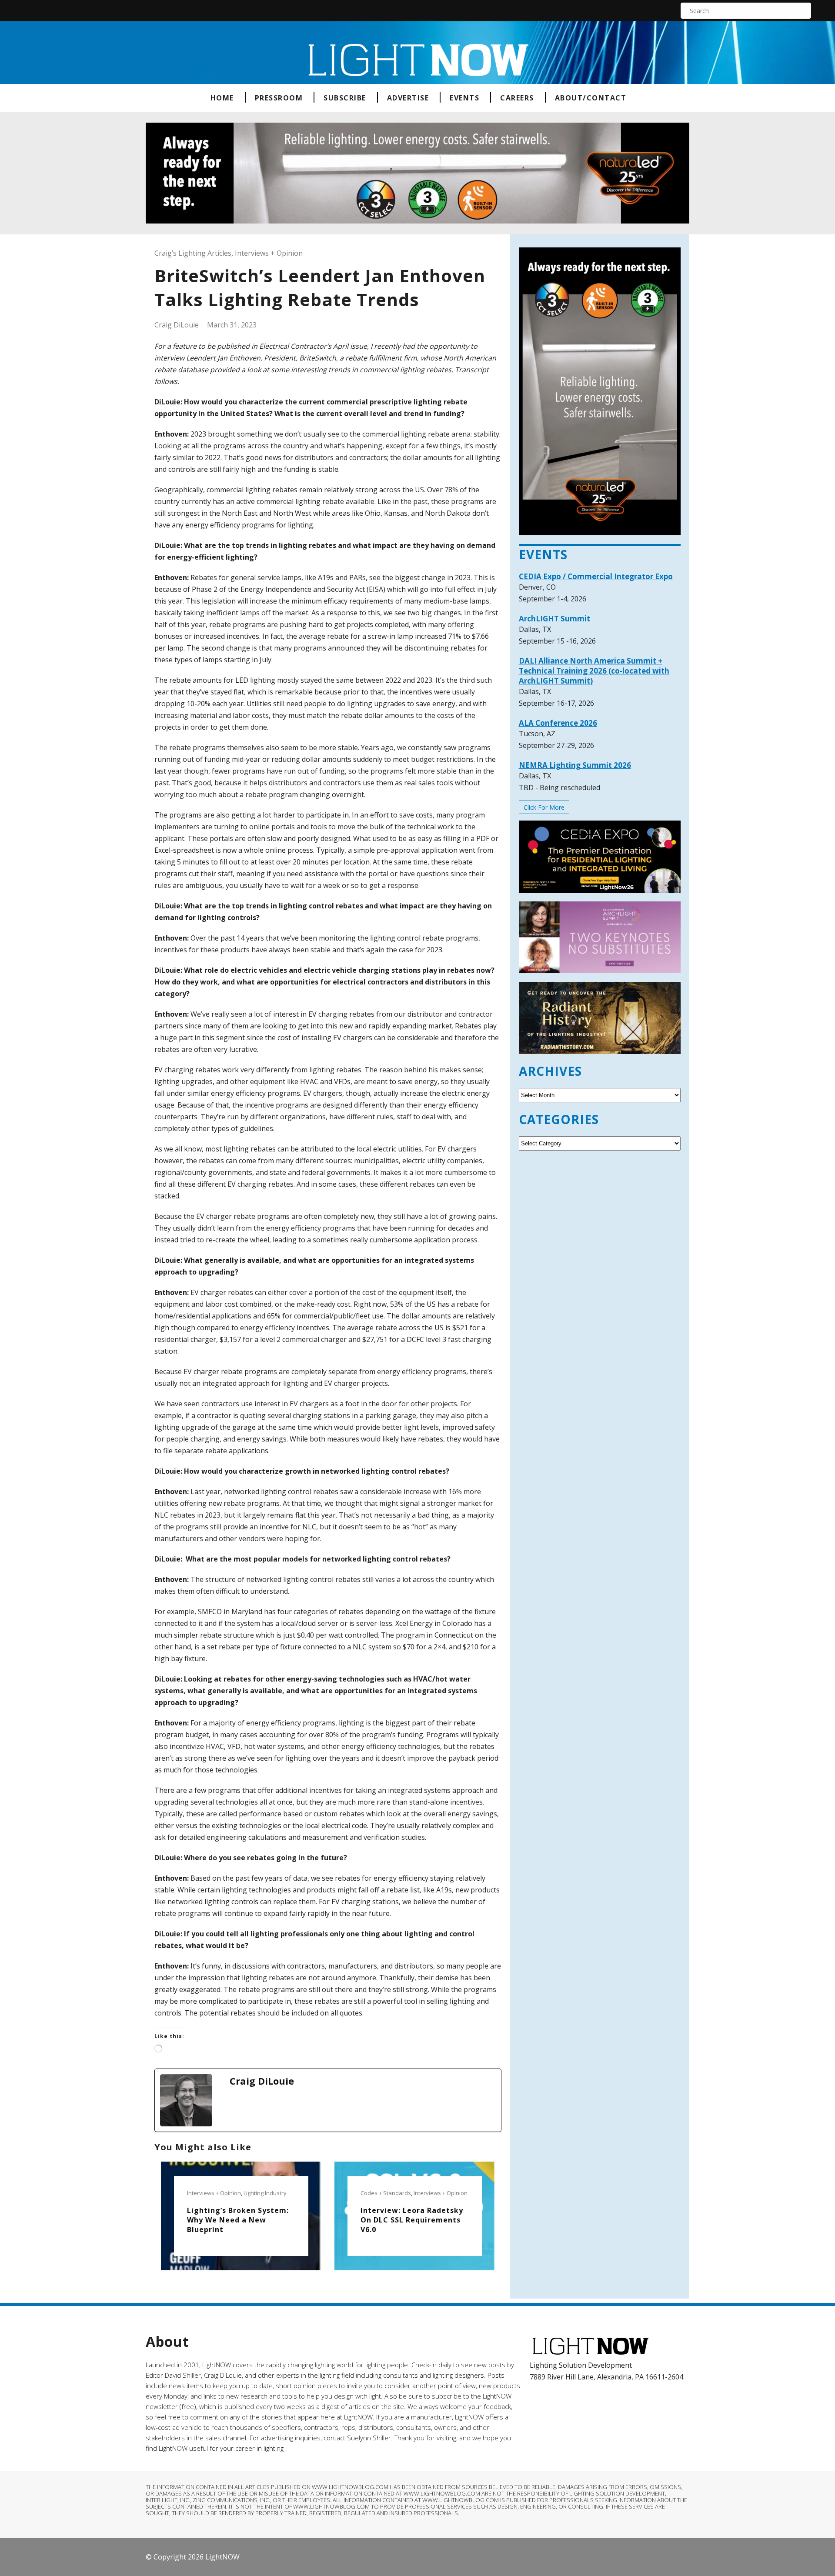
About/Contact (591, 98)
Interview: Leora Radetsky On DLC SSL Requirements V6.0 (412, 2220)
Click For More (544, 807)
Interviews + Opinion (269, 253)
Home (222, 98)
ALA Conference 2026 (558, 723)
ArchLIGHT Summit (554, 619)
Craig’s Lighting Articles (193, 253)
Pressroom (279, 98)
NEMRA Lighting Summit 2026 (575, 765)
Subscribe (345, 98)
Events (464, 98)
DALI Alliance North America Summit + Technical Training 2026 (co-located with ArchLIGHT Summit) (594, 671)
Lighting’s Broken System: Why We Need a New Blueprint (238, 2220)
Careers (517, 98)
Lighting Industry (265, 2193)
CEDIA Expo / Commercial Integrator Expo (596, 576)
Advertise (408, 98)
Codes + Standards (386, 2193)
